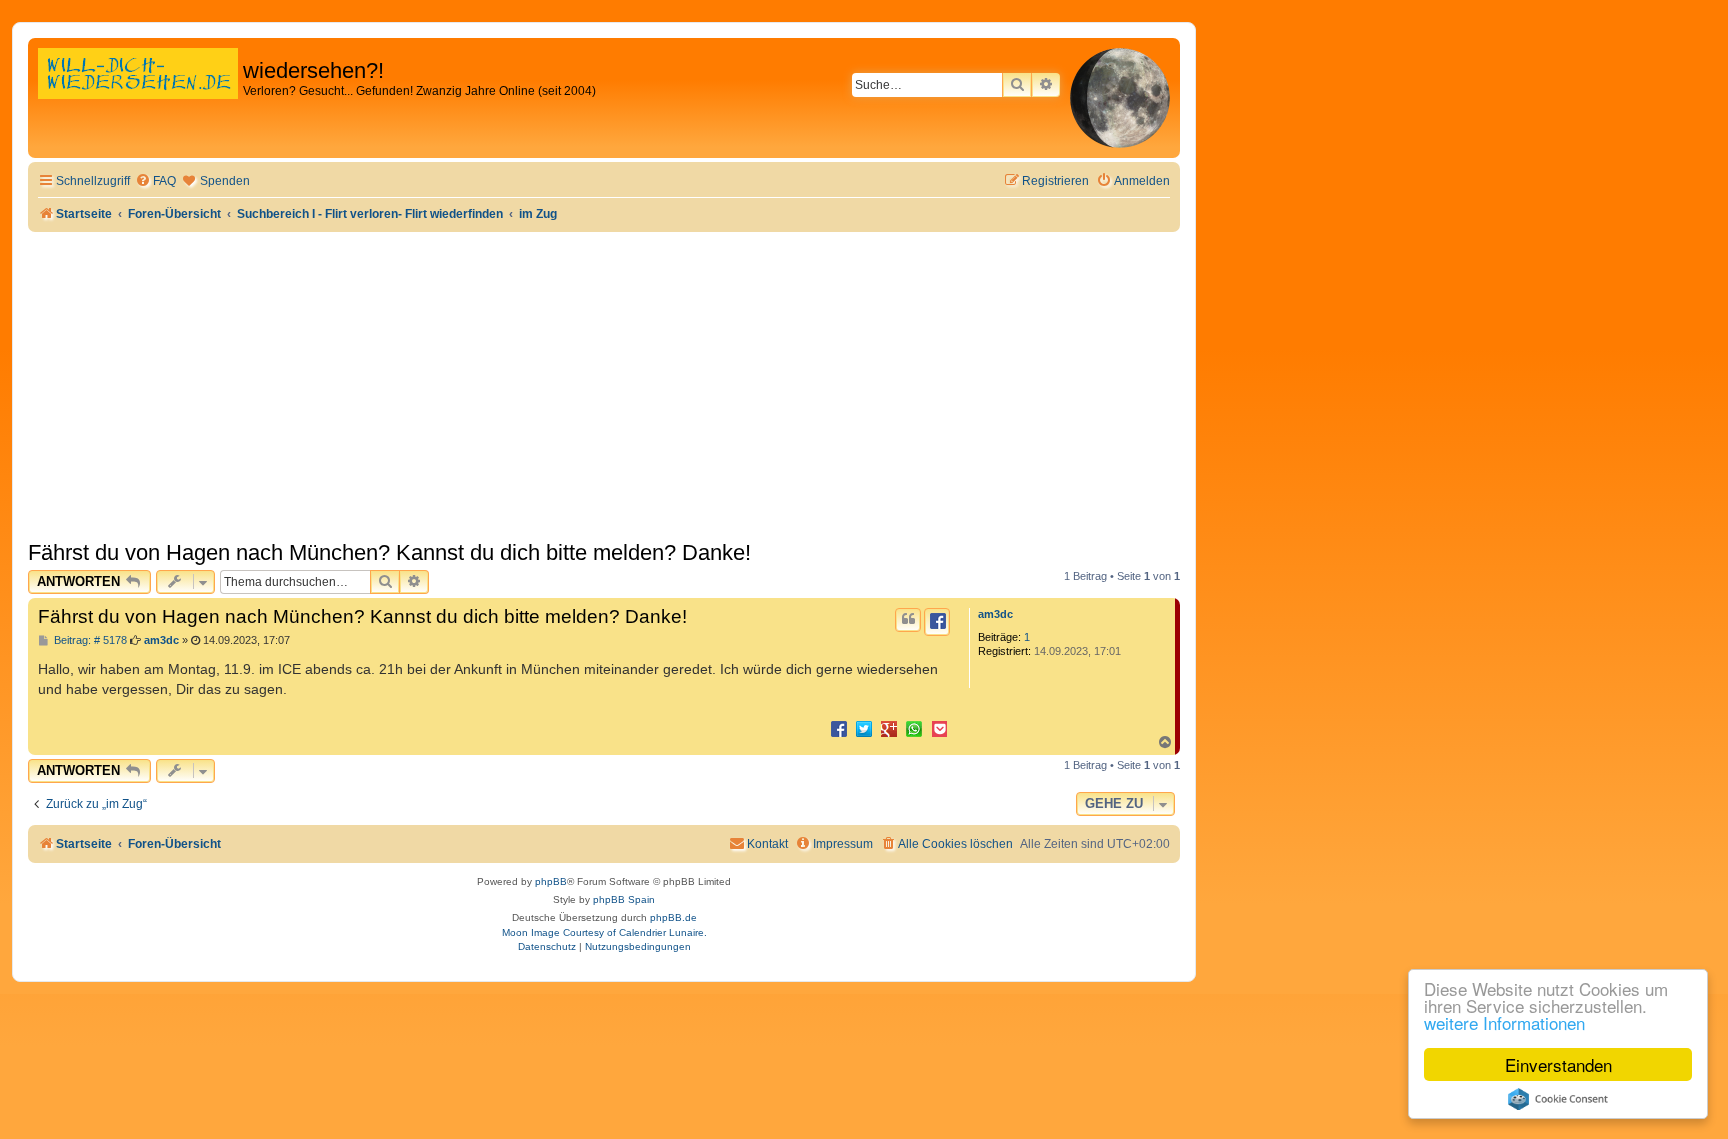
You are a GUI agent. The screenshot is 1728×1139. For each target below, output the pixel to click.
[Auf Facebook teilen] (839, 728)
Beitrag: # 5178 (89, 640)
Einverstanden (1558, 1064)
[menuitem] (155, 181)
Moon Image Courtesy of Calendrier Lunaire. (604, 932)
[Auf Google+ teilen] (889, 728)
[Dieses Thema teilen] (937, 622)
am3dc (995, 614)
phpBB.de (673, 917)
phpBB (551, 881)
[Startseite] (138, 94)
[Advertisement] (604, 382)
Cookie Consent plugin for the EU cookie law (1558, 1099)
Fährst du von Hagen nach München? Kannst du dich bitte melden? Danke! (389, 552)
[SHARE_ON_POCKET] (939, 728)
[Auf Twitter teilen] (864, 728)
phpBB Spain (624, 899)
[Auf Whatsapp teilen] (914, 728)
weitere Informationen (1504, 1022)
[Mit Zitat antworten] (908, 620)
